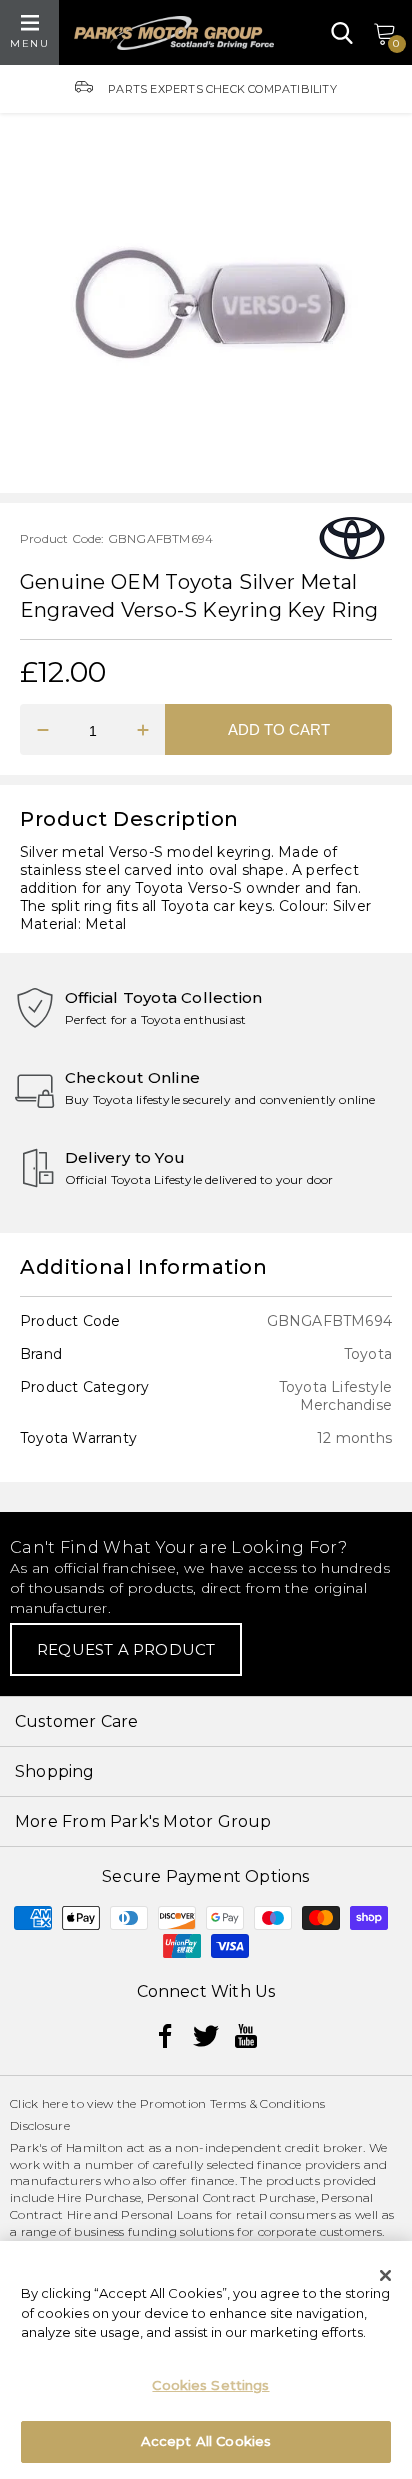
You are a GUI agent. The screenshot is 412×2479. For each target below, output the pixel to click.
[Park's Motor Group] (174, 33)
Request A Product (126, 1649)
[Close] (386, 2275)
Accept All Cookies (206, 2441)
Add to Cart (279, 729)
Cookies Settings (210, 2385)
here (55, 2103)
